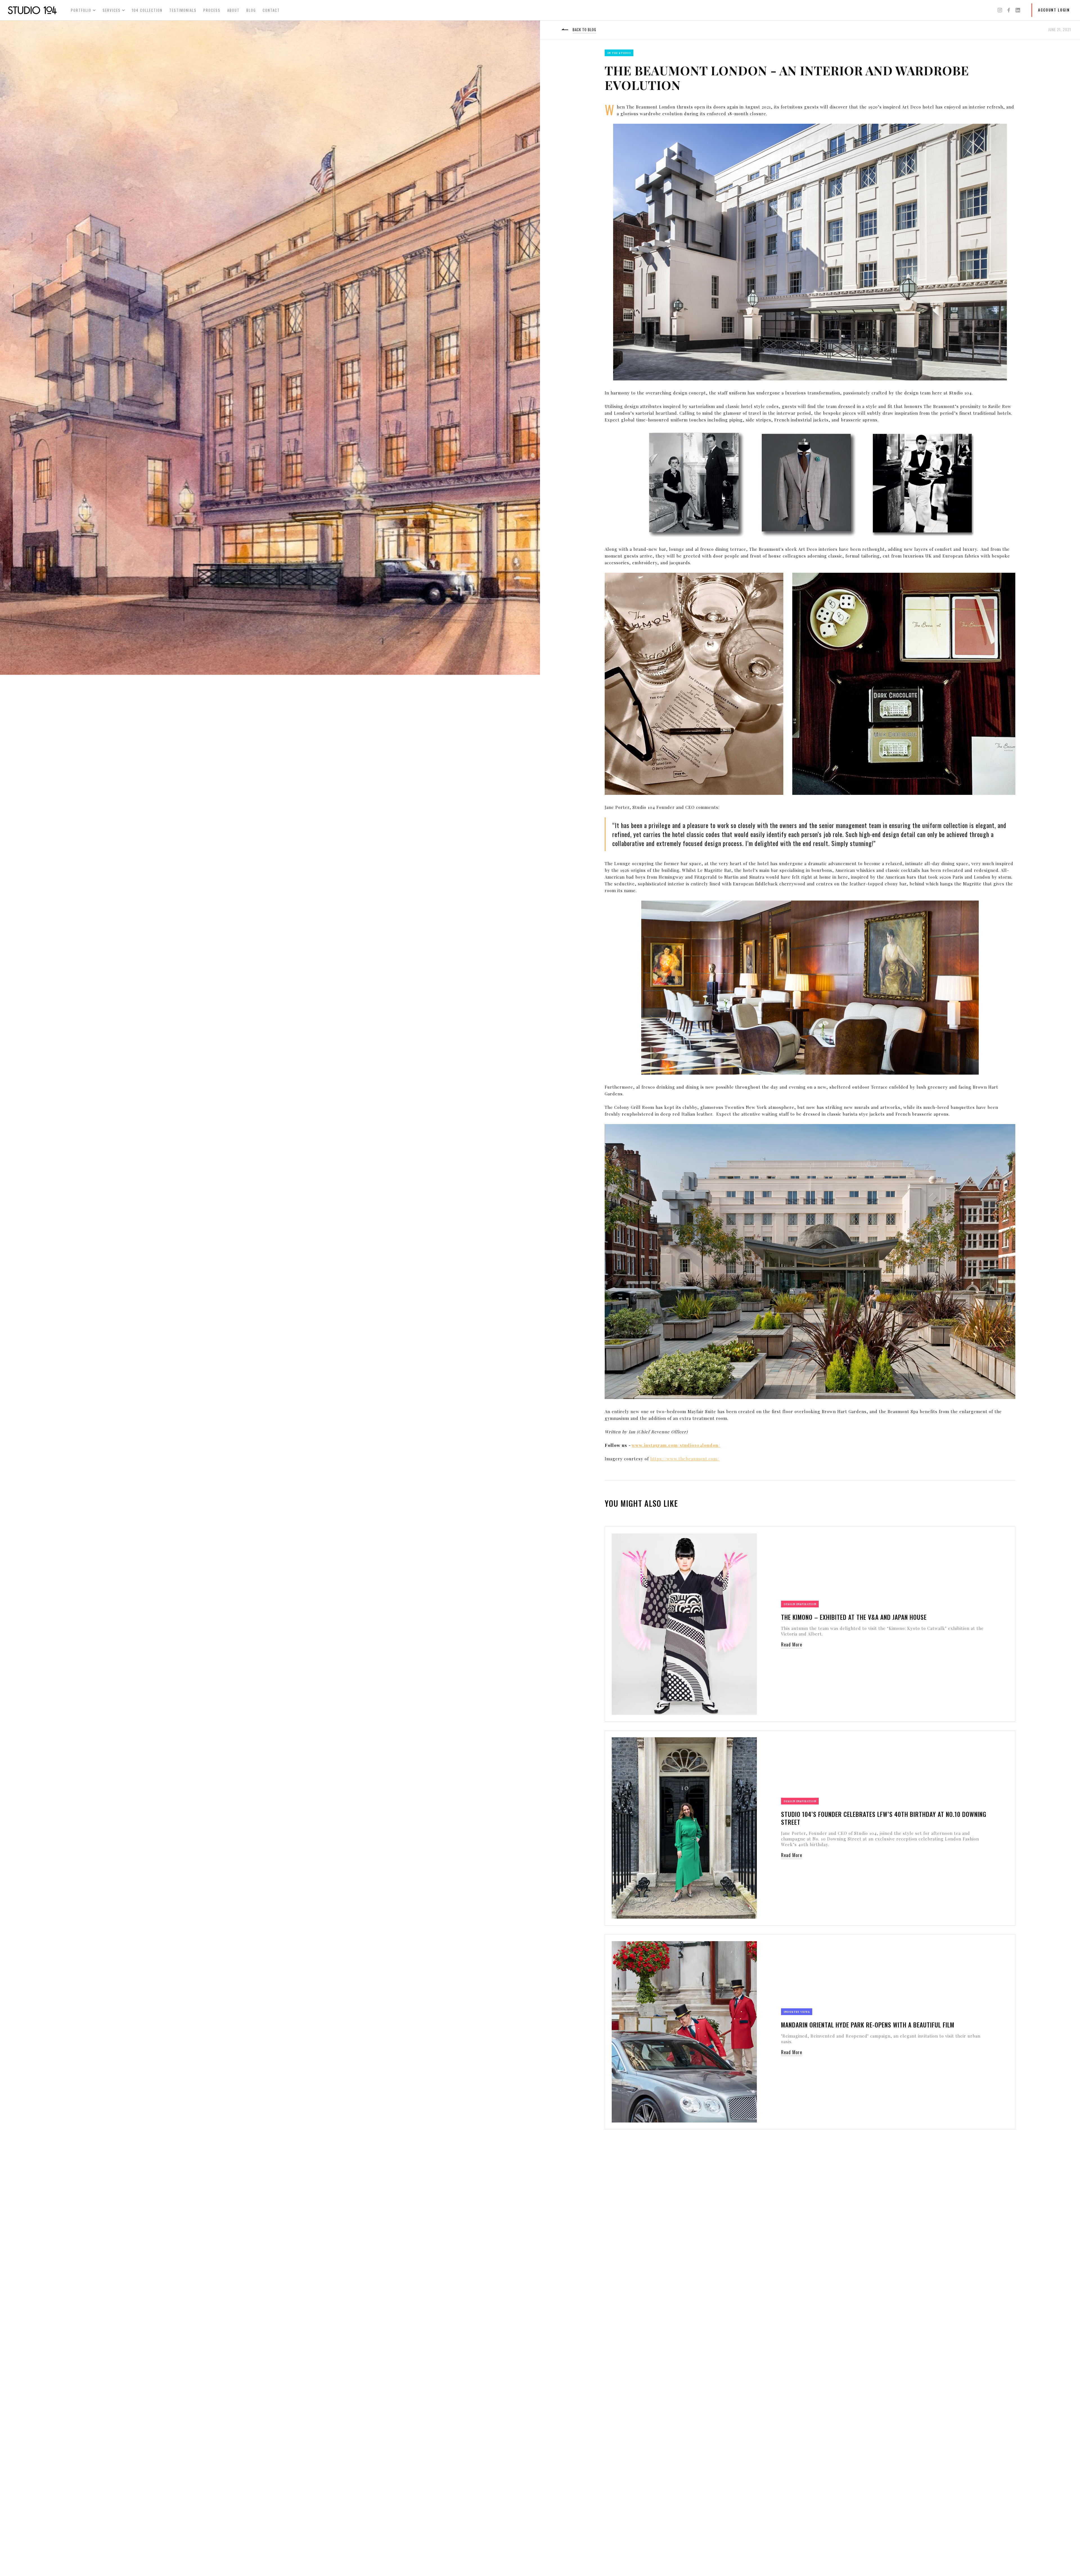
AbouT (233, 10)
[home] (32, 10)
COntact (271, 10)
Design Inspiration (800, 1604)
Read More (792, 1645)
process (212, 10)
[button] (83, 10)
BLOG (251, 10)
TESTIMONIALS (183, 10)
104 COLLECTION (147, 10)
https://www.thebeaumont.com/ (685, 1459)
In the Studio (619, 53)
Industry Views (797, 2012)
